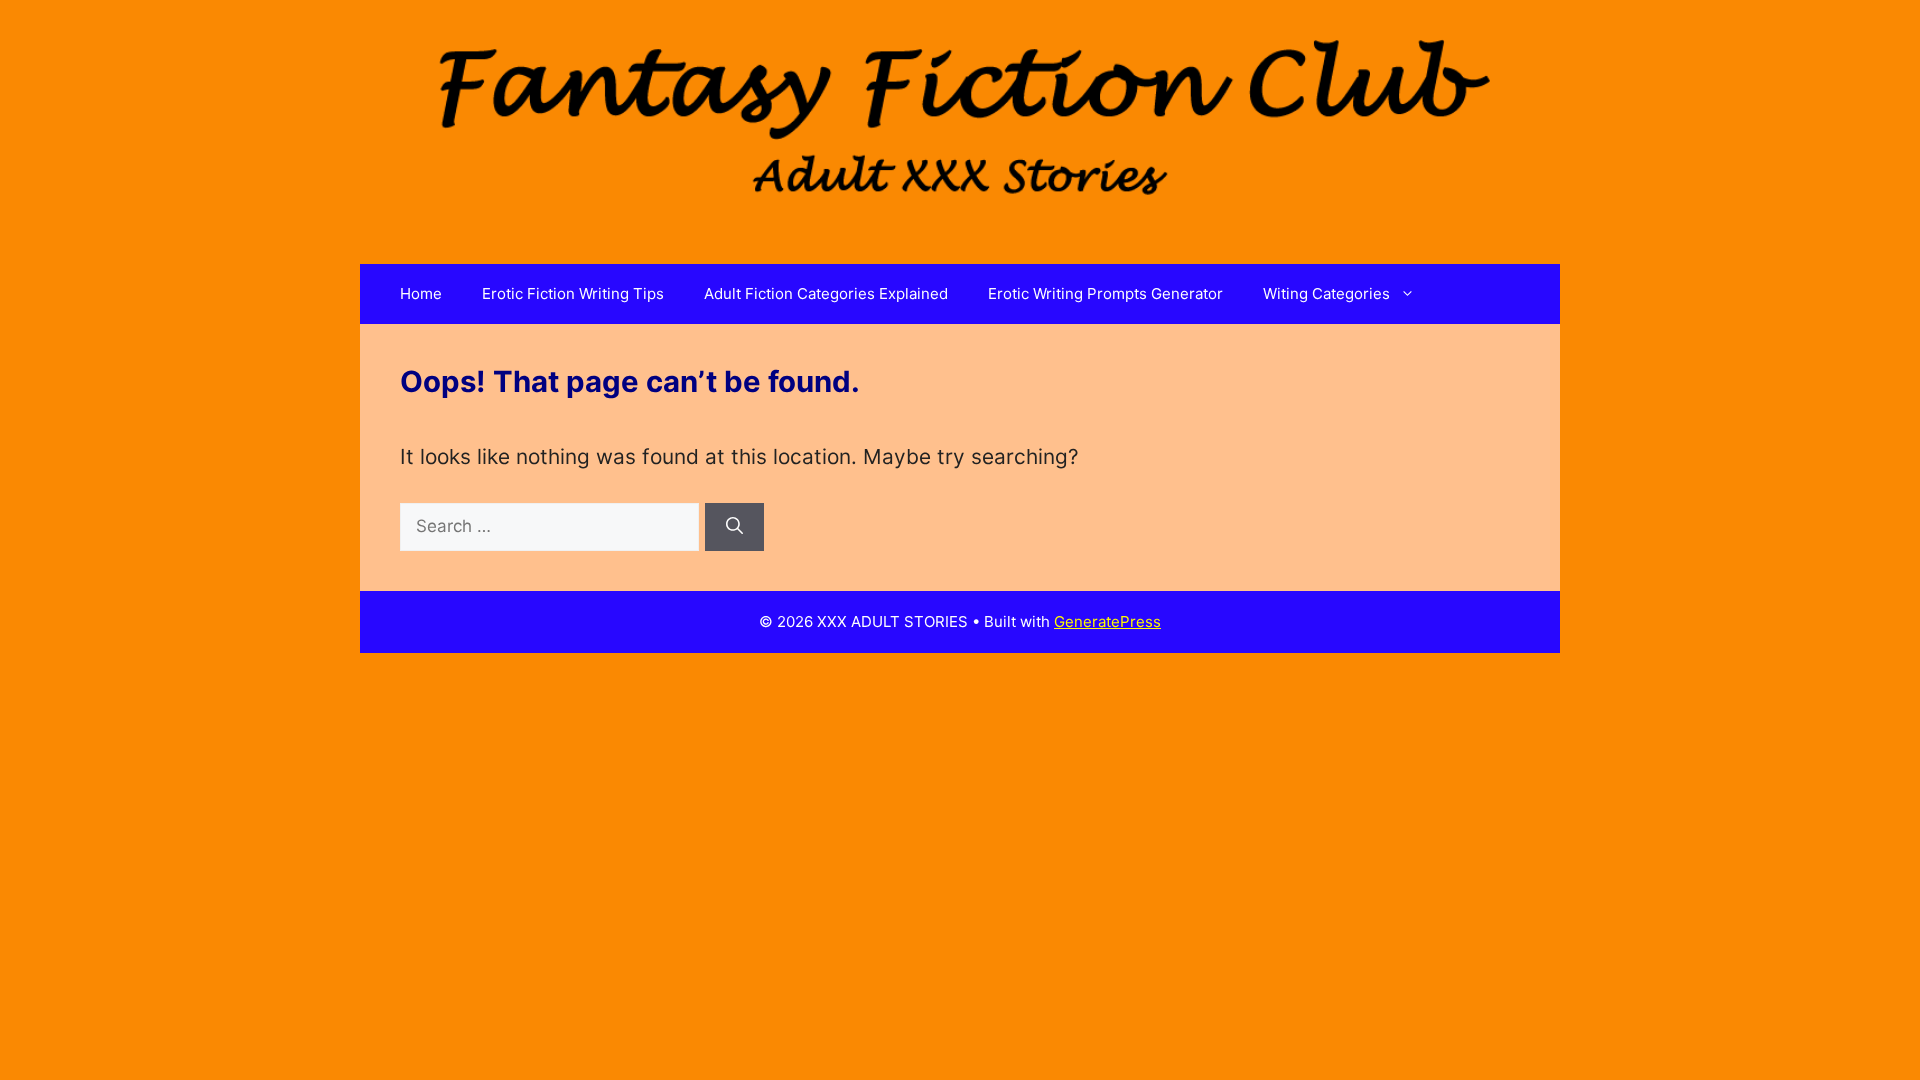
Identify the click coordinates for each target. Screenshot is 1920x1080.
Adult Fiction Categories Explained (826, 293)
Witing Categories (1326, 293)
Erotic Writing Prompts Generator (1105, 293)
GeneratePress (1107, 621)
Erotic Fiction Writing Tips (573, 293)
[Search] (734, 527)
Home (421, 293)
